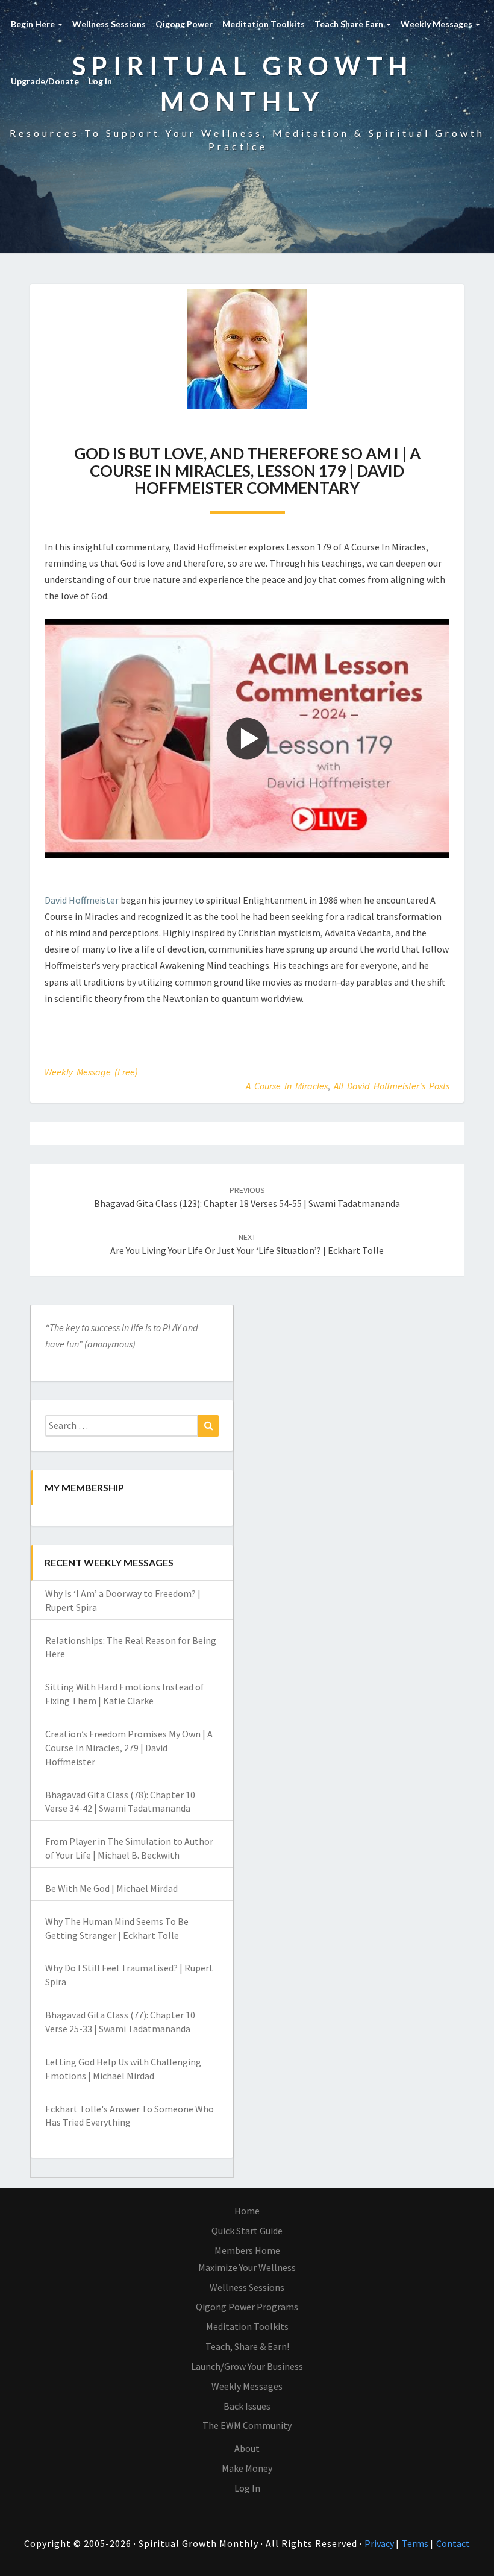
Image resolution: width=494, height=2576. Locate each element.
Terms (416, 2543)
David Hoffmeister (82, 900)
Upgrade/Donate (45, 81)
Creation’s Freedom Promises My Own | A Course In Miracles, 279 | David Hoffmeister (129, 1748)
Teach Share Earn (350, 24)
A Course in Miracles (287, 1086)
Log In (100, 81)
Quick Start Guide (247, 2231)
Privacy (380, 2543)
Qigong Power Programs (247, 2307)
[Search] (208, 1426)
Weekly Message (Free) (91, 1072)
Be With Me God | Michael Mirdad (111, 1888)
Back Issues (247, 2406)
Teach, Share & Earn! (247, 2346)
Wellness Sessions (109, 24)
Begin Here (34, 24)
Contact (453, 2543)
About (247, 2448)
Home (247, 2211)
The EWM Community (247, 2425)
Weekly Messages (437, 24)
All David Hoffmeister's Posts (392, 1086)
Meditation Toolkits (264, 24)
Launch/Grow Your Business (247, 2366)
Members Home (247, 2250)
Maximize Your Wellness (247, 2267)
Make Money (247, 2468)
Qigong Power (184, 24)
